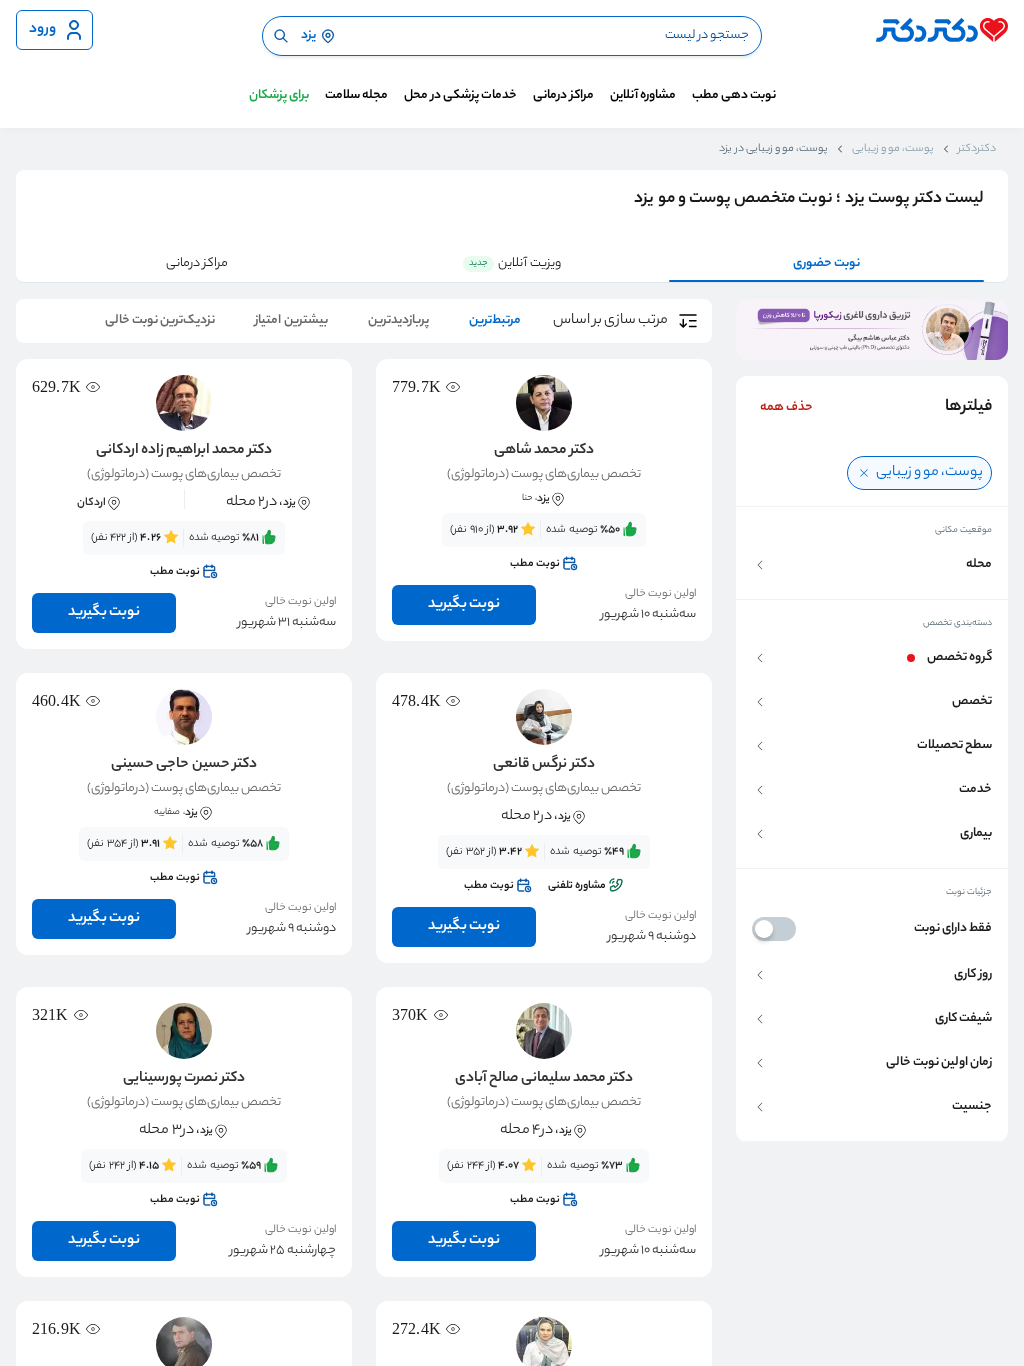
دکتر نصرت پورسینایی (184, 1079)
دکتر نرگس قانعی (543, 765)
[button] (872, 565)
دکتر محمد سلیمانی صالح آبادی (544, 1079)
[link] (544, 547)
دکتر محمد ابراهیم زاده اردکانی (184, 451)
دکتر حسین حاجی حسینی (183, 765)
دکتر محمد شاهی (544, 451)
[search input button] (281, 36)
